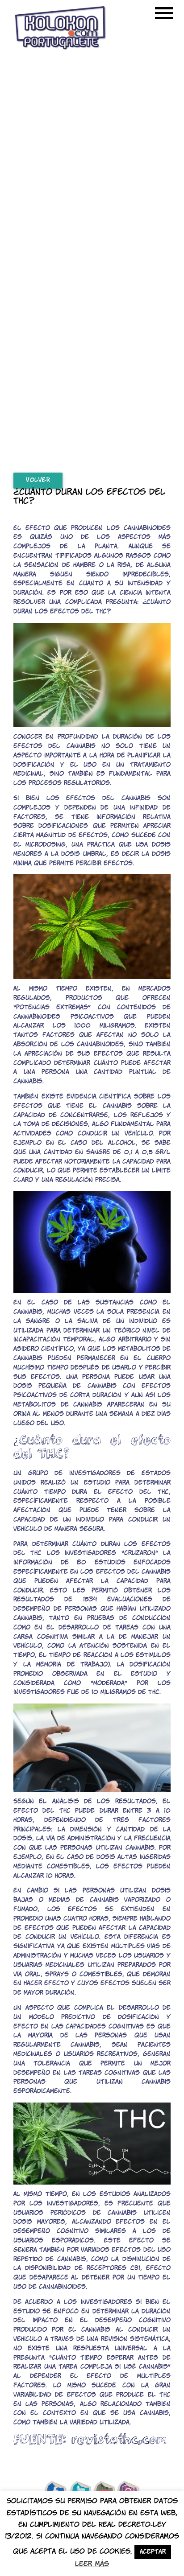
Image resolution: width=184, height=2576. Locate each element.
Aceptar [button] (153, 2552)
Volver (38, 480)
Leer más (92, 2564)
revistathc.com (119, 2439)
